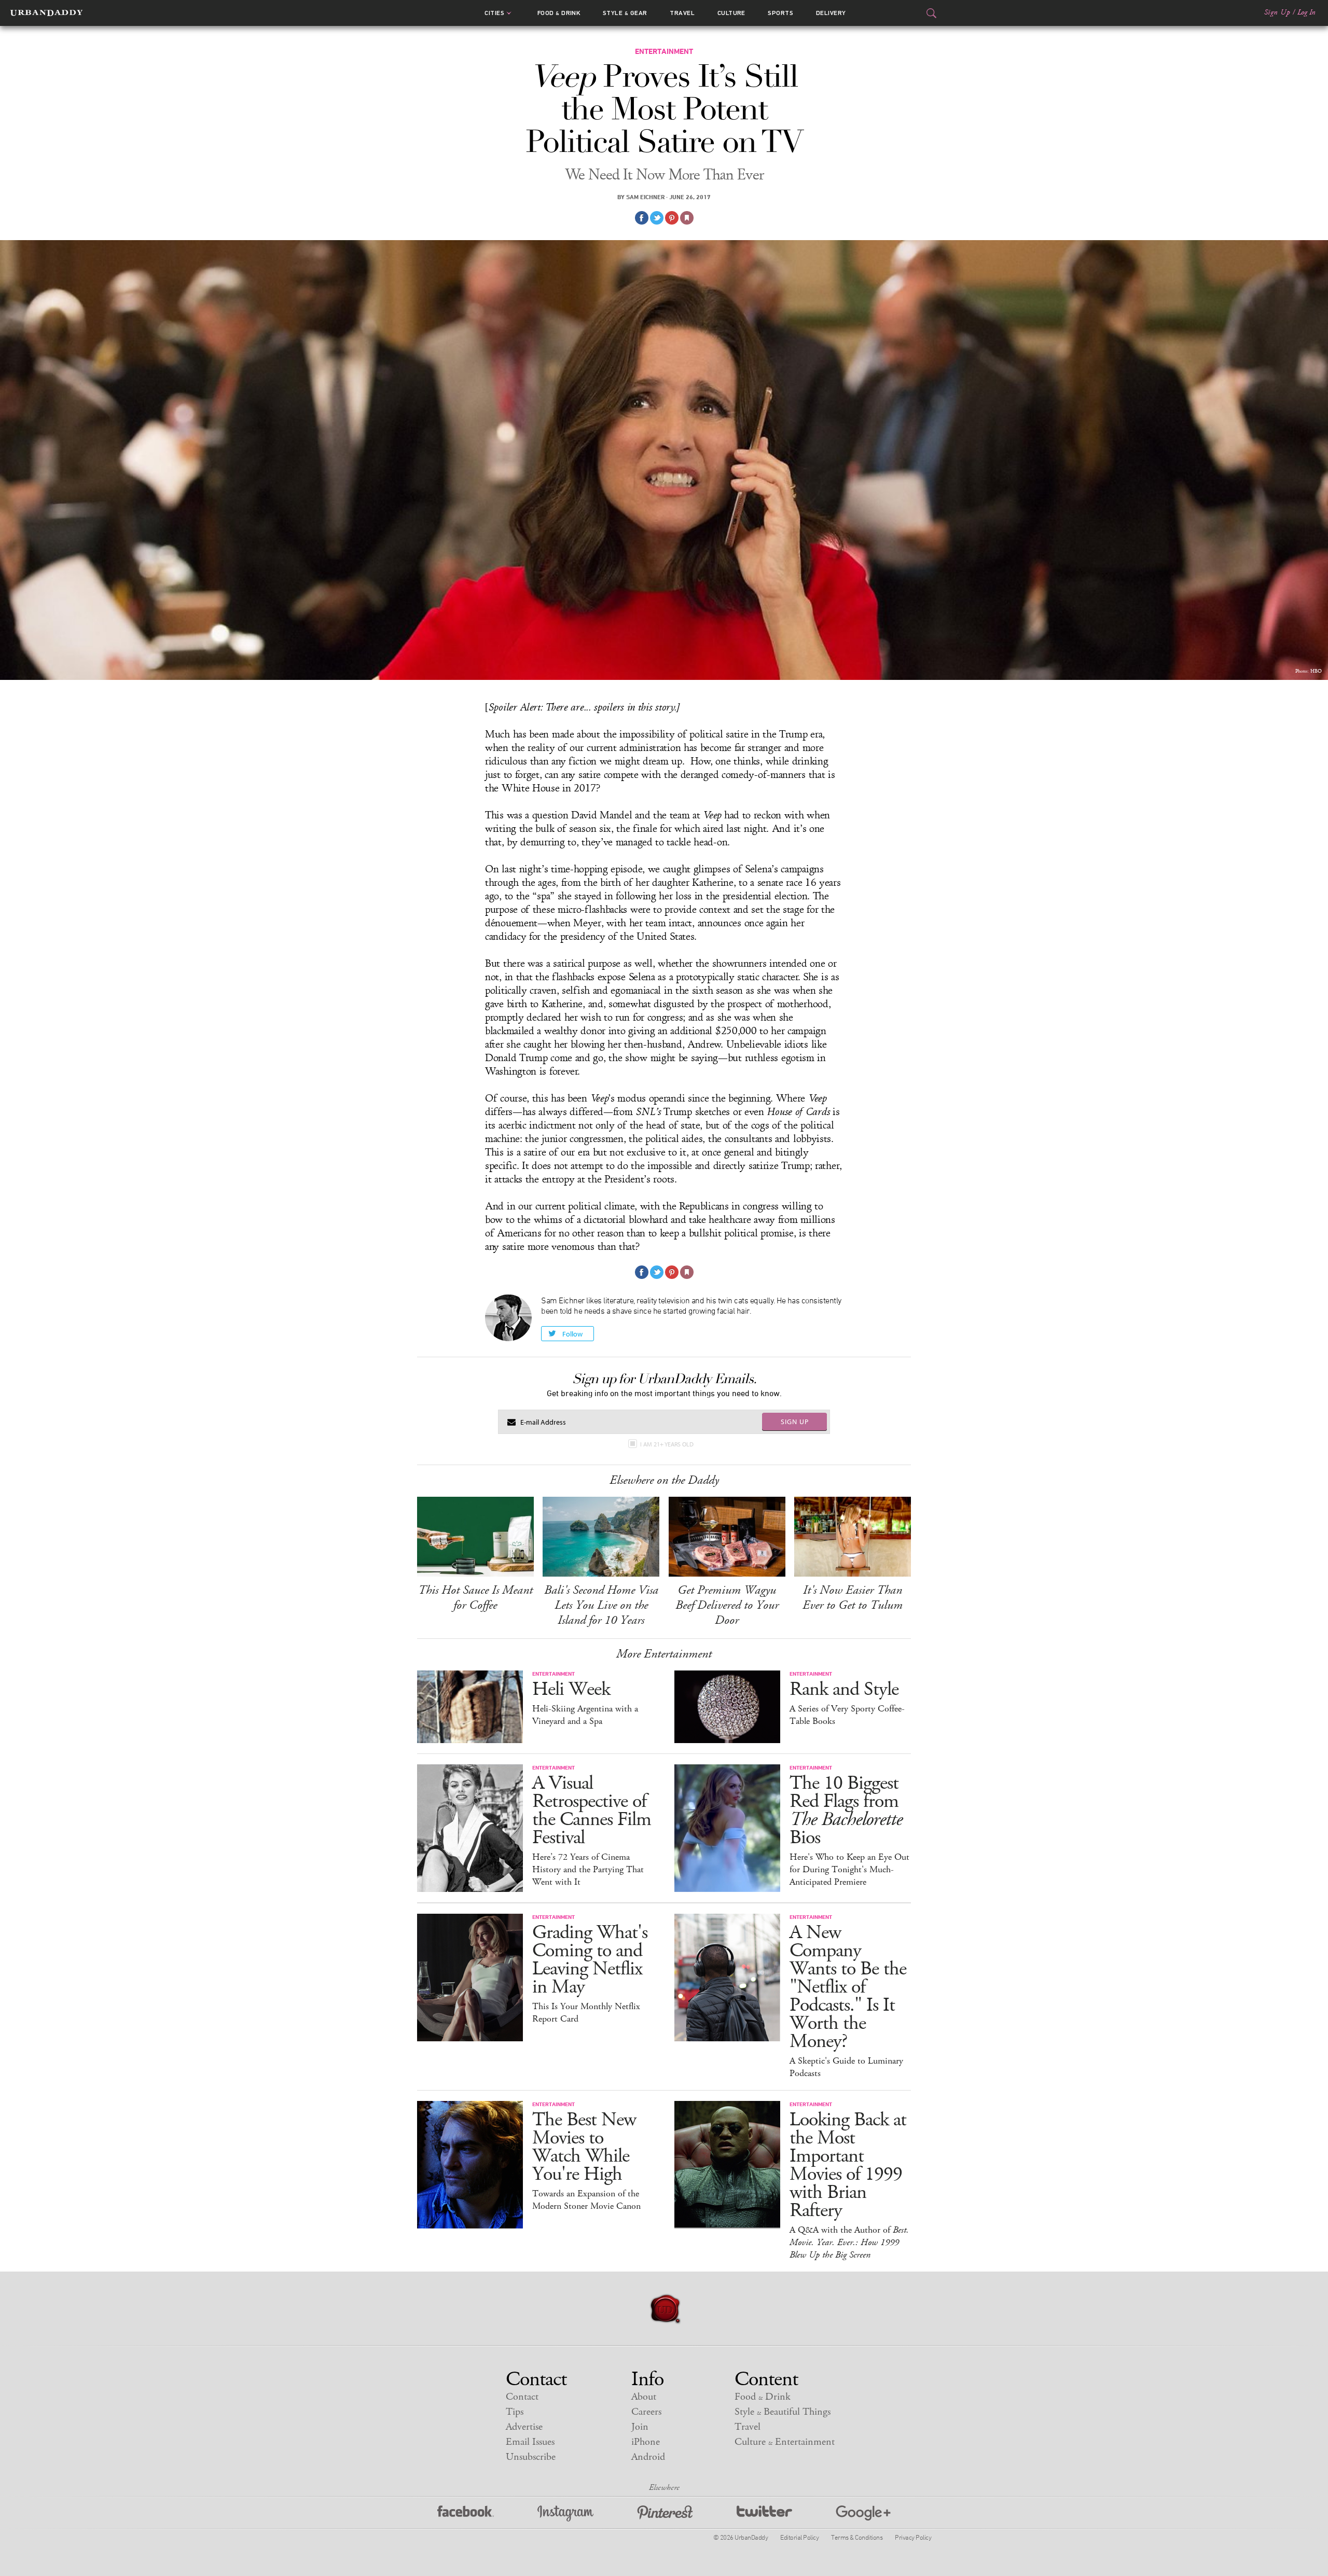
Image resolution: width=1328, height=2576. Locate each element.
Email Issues (530, 2442)
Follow (572, 1334)
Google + (863, 2514)
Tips (515, 2412)
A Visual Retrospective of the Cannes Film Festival (592, 1811)
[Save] (687, 218)
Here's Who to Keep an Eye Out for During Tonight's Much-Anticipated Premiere (849, 1870)
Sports (780, 13)
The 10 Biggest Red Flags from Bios (846, 1811)
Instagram (565, 2514)
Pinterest (665, 2514)
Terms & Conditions (857, 2537)
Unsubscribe (531, 2457)
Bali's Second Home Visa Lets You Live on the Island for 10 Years (601, 1605)
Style (625, 13)
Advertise (524, 2427)
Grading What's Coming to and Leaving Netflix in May (590, 1960)
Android (648, 2457)
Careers (646, 2412)
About (644, 2397)
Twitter (764, 2514)
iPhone (646, 2442)
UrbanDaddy (46, 13)
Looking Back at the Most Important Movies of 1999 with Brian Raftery (848, 2165)
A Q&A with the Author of (849, 2243)
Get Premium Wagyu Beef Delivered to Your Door (727, 1605)
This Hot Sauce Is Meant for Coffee (475, 1598)
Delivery (831, 13)
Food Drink (559, 13)
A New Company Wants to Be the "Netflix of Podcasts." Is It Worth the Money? (848, 1987)
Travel (682, 13)
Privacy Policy (913, 2537)
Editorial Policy (799, 2537)
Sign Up (1277, 12)
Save (672, 218)
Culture (731, 13)
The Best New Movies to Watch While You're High (584, 2147)
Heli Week (571, 1689)
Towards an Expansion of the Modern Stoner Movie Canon (586, 2200)
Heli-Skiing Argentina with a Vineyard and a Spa (585, 1715)
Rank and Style (844, 1689)
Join (640, 2427)
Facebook (466, 2514)
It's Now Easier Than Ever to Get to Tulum (853, 1598)
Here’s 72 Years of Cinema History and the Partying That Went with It (588, 1870)
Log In (1306, 12)
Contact (522, 2397)
